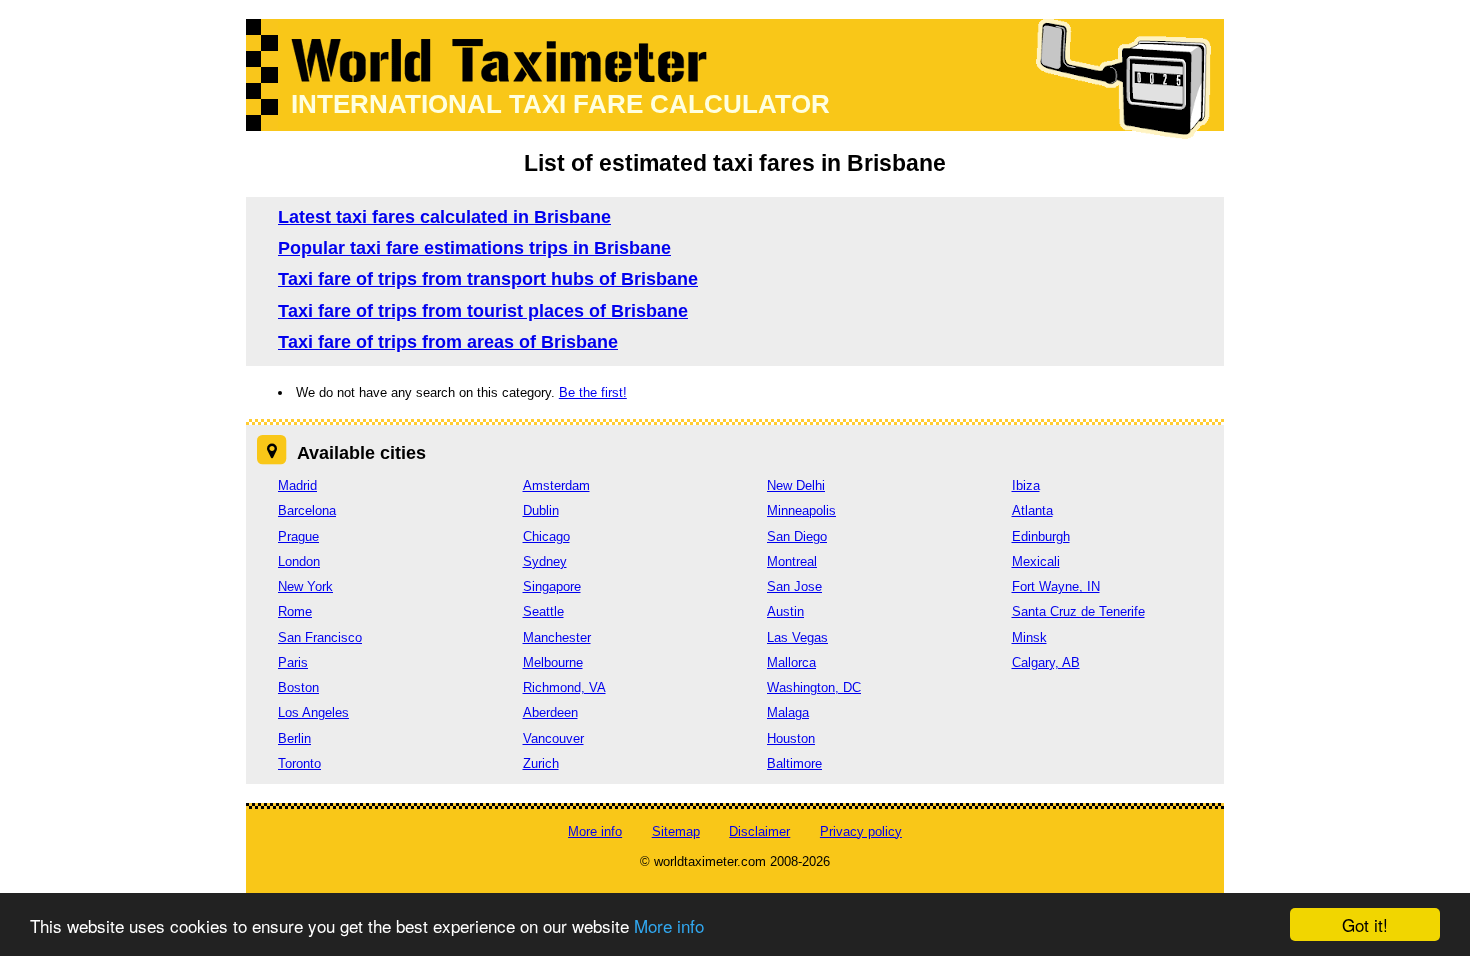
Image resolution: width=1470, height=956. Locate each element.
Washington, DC (814, 687)
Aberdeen (550, 712)
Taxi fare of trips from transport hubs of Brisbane (488, 279)
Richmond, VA (564, 687)
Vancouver (553, 738)
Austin (785, 611)
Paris (293, 662)
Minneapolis (801, 510)
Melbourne (553, 662)
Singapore (552, 586)
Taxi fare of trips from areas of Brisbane (448, 342)
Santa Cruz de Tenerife (1078, 611)
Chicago (546, 536)
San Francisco (320, 637)
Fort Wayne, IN (1056, 586)
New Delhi (796, 485)
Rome (295, 611)
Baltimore (794, 763)
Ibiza (1026, 485)
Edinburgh (1041, 536)
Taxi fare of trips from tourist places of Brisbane (483, 311)
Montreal (792, 561)
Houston (791, 738)
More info (669, 925)
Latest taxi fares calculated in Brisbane (444, 217)
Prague (298, 536)
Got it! (1365, 924)
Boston (298, 687)
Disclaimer (759, 831)
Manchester (557, 637)
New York (305, 586)
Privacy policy (861, 831)
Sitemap (676, 831)
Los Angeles (313, 712)
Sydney (545, 561)
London (299, 561)
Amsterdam (556, 485)
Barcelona (307, 510)
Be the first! (593, 392)
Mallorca (791, 662)
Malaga (788, 712)
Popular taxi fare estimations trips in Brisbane (474, 248)
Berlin (294, 738)
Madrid (297, 485)
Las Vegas (797, 637)
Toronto (299, 763)
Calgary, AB (1046, 662)
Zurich (541, 763)
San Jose (794, 586)
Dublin (541, 510)
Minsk (1029, 637)
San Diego (797, 536)
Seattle (543, 611)
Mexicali (1036, 561)
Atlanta (1032, 510)
